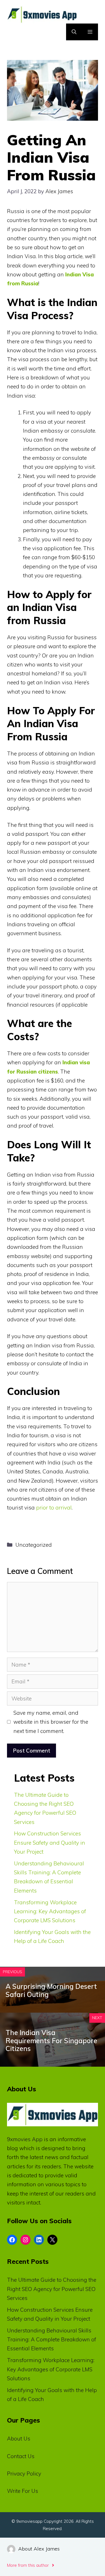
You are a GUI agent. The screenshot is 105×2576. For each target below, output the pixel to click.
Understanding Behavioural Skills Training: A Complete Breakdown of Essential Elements (52, 2340)
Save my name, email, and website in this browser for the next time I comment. (51, 1722)
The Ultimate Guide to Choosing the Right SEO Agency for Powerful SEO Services (52, 2289)
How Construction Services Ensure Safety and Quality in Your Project (50, 1843)
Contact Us (21, 2456)
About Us (19, 2439)
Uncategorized (34, 1545)
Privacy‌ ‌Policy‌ (24, 2474)
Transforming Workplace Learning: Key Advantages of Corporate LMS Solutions (50, 1911)
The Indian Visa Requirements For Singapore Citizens (51, 2041)
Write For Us (23, 2491)
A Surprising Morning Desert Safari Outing (51, 1990)
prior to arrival (54, 1508)
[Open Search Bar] (74, 32)
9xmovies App (25, 2139)
